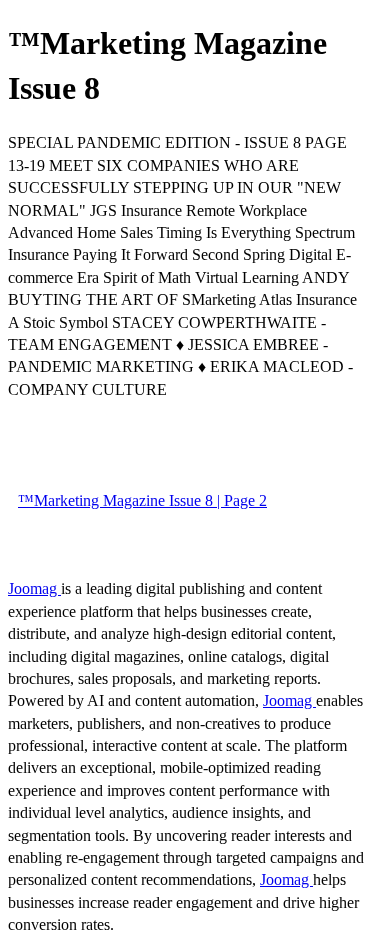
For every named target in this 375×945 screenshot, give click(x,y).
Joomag (34, 588)
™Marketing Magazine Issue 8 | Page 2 (142, 500)
